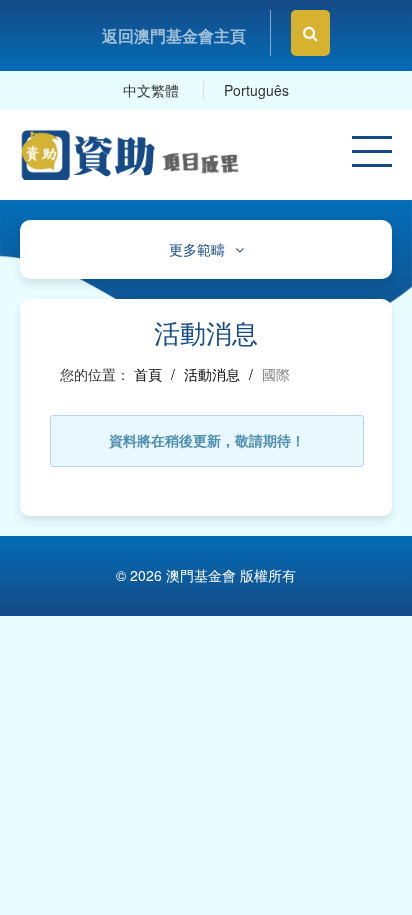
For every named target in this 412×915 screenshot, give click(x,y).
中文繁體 (151, 90)
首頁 (148, 374)
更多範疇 (197, 249)
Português (256, 90)
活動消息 (212, 374)
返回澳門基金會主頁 (174, 35)
